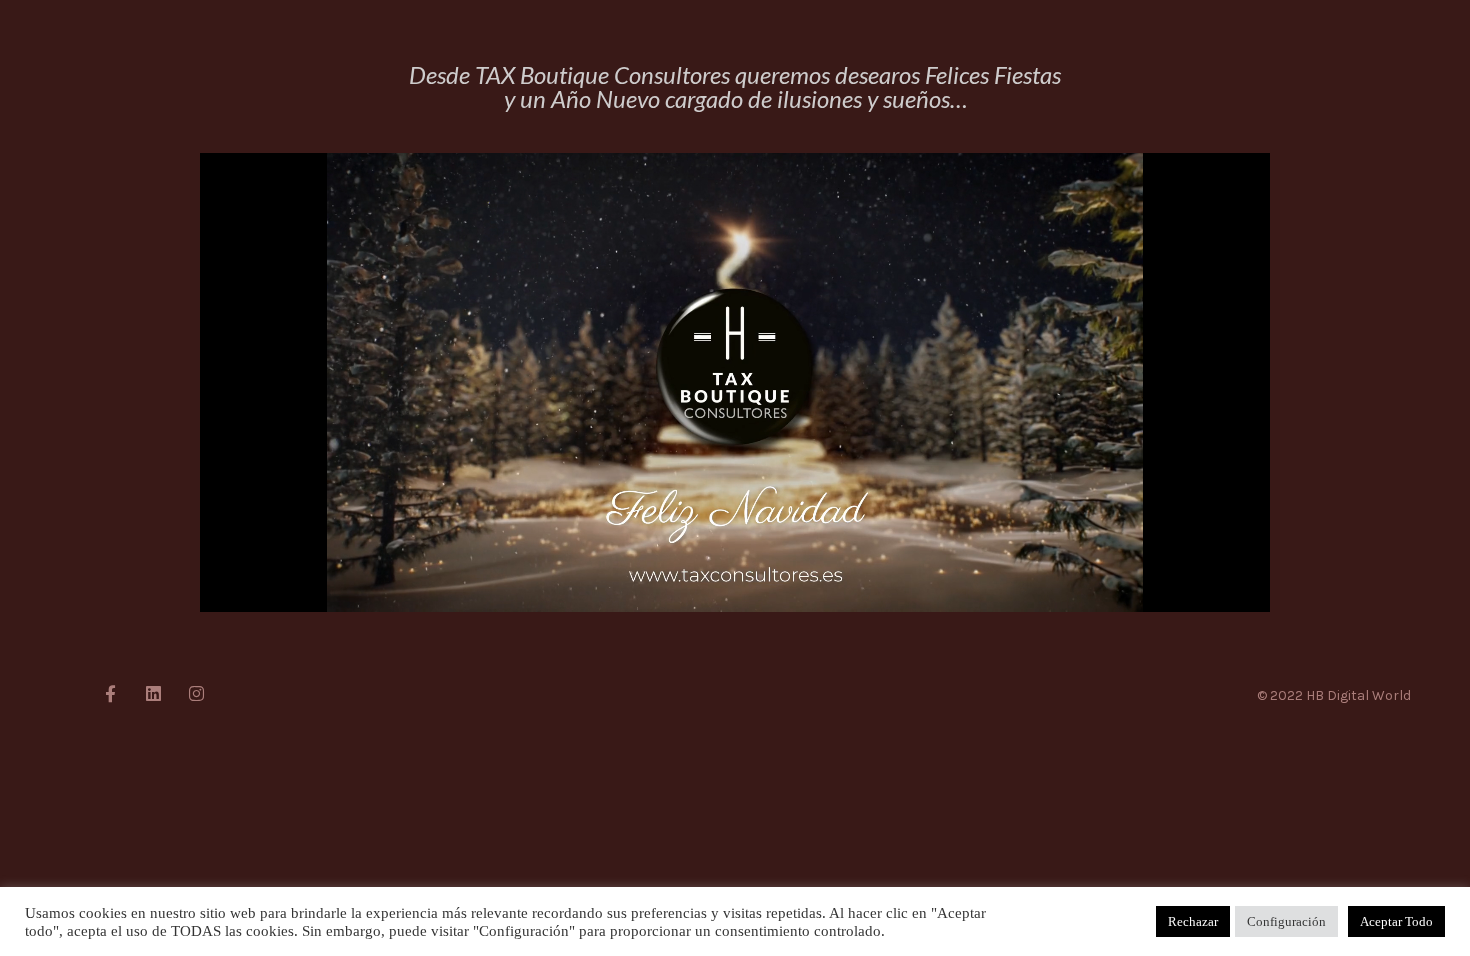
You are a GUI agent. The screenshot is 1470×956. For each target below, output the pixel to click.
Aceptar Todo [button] (1396, 921)
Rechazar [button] (1193, 921)
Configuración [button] (1286, 921)
